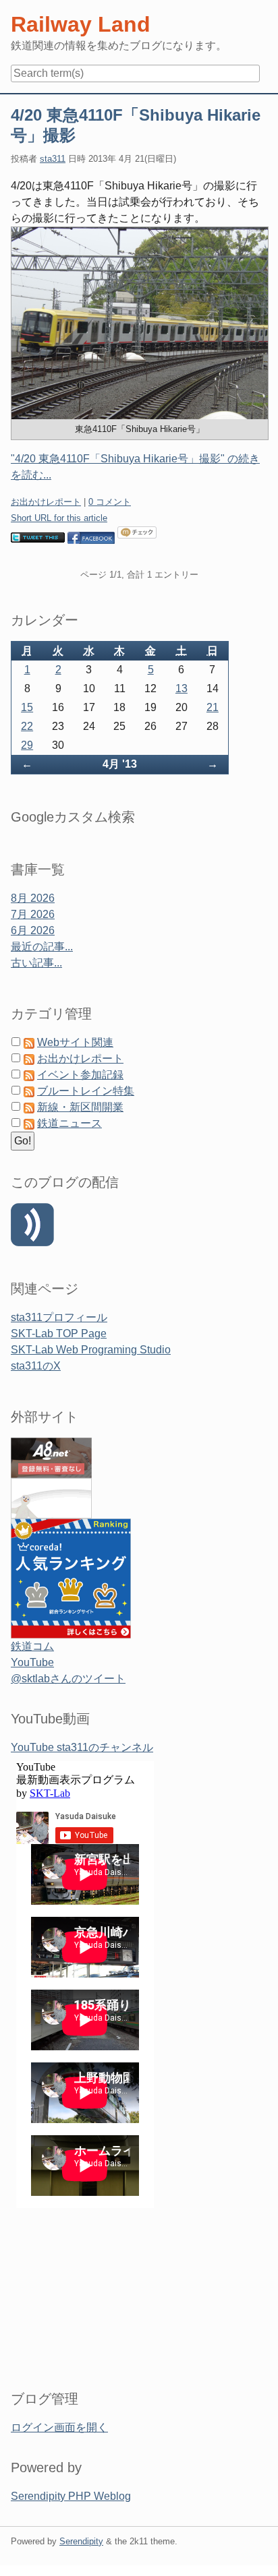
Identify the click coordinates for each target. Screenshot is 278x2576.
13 (182, 688)
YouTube (32, 1662)
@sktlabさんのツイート (68, 1679)
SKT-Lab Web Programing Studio (91, 1350)
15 (27, 707)
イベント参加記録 (80, 1075)
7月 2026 (33, 914)
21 (213, 707)
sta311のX (36, 1366)
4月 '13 (120, 764)
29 (27, 745)
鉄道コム (32, 1646)
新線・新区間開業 (80, 1107)
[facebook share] (91, 537)
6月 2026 (33, 930)
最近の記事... (42, 947)
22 (27, 726)
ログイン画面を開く (59, 2427)
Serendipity (81, 2541)
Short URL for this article (59, 518)
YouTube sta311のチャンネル (82, 1747)
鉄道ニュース (69, 1123)
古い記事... (36, 963)
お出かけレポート (46, 502)
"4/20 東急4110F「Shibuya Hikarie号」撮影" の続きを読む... (135, 467)
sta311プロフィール (59, 1317)
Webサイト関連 (75, 1042)
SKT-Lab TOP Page (59, 1333)
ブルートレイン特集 (86, 1091)
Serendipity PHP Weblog (71, 2496)
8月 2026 (33, 898)
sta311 (53, 159)
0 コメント (110, 502)
